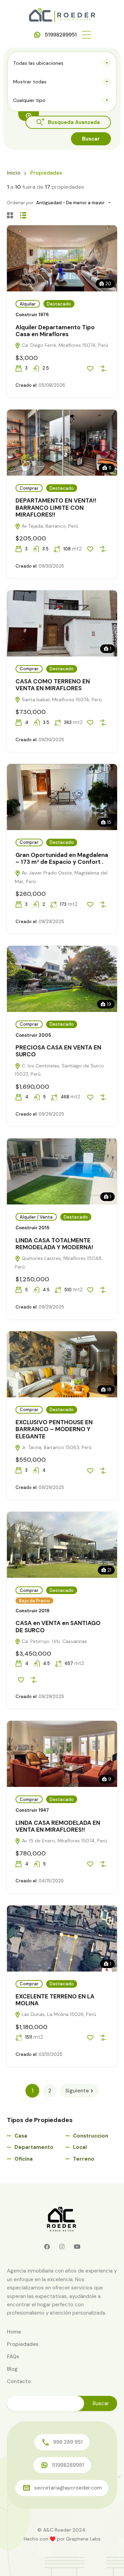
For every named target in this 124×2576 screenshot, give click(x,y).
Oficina (24, 2159)
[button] (86, 35)
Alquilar (28, 304)
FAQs (13, 2357)
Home (14, 2332)
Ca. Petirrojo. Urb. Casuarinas (54, 1641)
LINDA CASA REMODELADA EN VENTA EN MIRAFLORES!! (58, 1826)
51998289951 (61, 35)
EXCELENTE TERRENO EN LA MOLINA (55, 2000)
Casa (21, 2136)
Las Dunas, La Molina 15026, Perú (58, 2014)
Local (80, 2147)
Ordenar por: (21, 203)
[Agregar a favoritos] (90, 369)
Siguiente (77, 2091)
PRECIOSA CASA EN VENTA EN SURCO (58, 1051)
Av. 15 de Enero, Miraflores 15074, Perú (64, 1841)
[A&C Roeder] (62, 15)
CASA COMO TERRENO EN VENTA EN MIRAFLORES (53, 685)
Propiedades (23, 2344)
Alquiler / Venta (36, 1217)
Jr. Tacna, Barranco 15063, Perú (56, 1447)
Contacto (19, 2381)
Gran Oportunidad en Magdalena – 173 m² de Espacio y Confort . (62, 858)
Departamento (34, 2147)
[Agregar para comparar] (103, 369)
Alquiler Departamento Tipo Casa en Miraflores (55, 331)
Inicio (14, 173)
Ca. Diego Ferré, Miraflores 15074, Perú (64, 345)
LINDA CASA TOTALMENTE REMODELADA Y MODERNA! (54, 1244)
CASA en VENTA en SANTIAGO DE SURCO (58, 1626)
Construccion (91, 2136)
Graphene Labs (83, 2539)
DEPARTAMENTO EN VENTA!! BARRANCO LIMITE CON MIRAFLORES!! (56, 508)
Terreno (84, 2159)
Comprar (29, 488)
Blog (12, 2369)
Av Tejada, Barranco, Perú (49, 526)
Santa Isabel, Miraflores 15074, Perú (61, 700)
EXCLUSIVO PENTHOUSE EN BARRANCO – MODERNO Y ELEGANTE (54, 1429)
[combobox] (62, 63)
